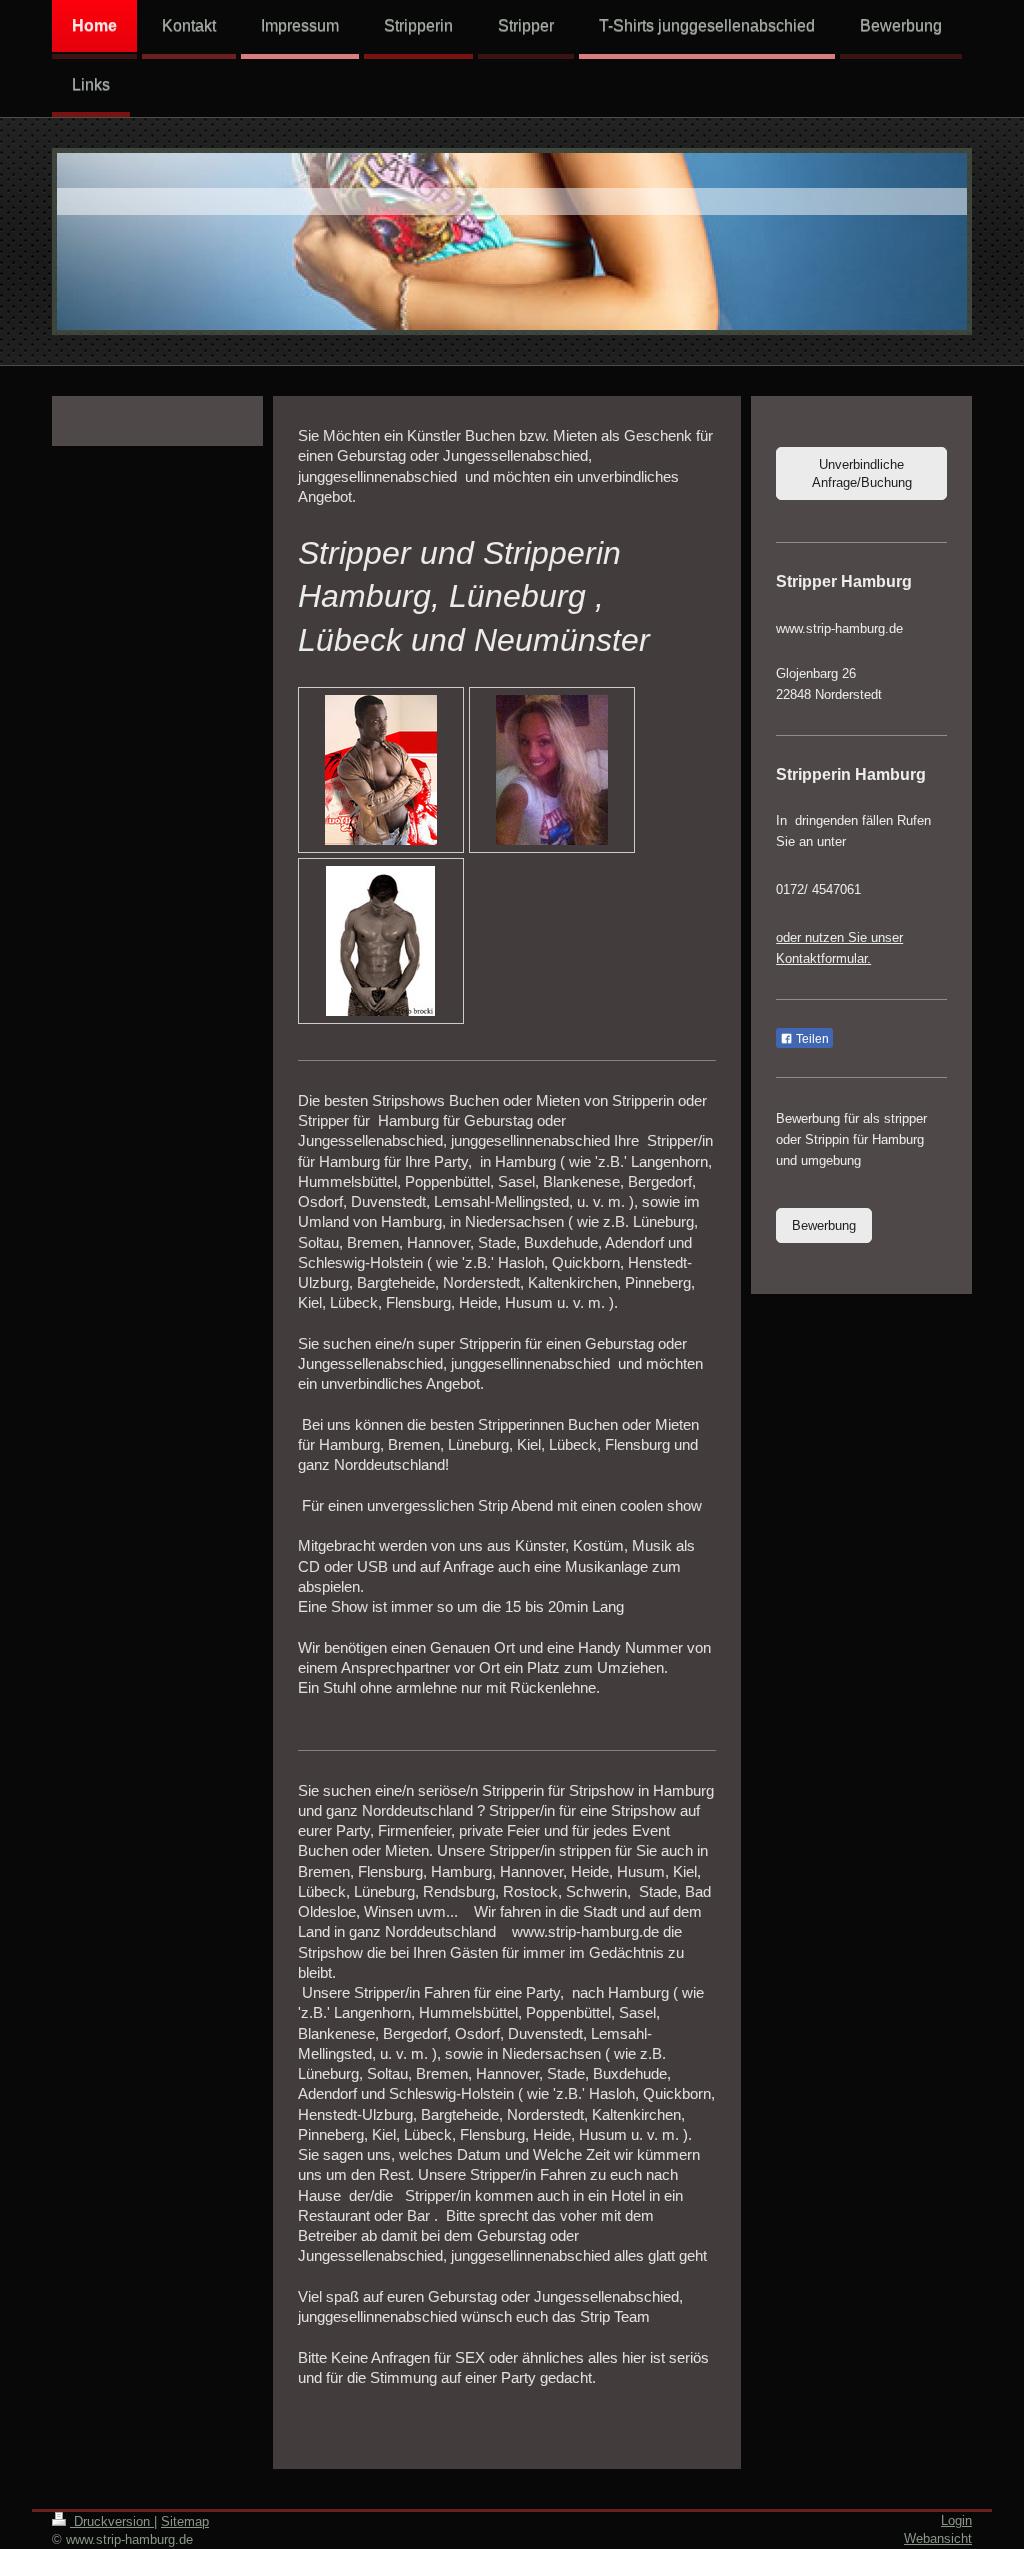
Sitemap (185, 2521)
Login (956, 2520)
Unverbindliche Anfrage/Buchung (862, 473)
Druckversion (112, 2521)
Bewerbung (824, 1225)
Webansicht (938, 2538)
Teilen (811, 1039)
